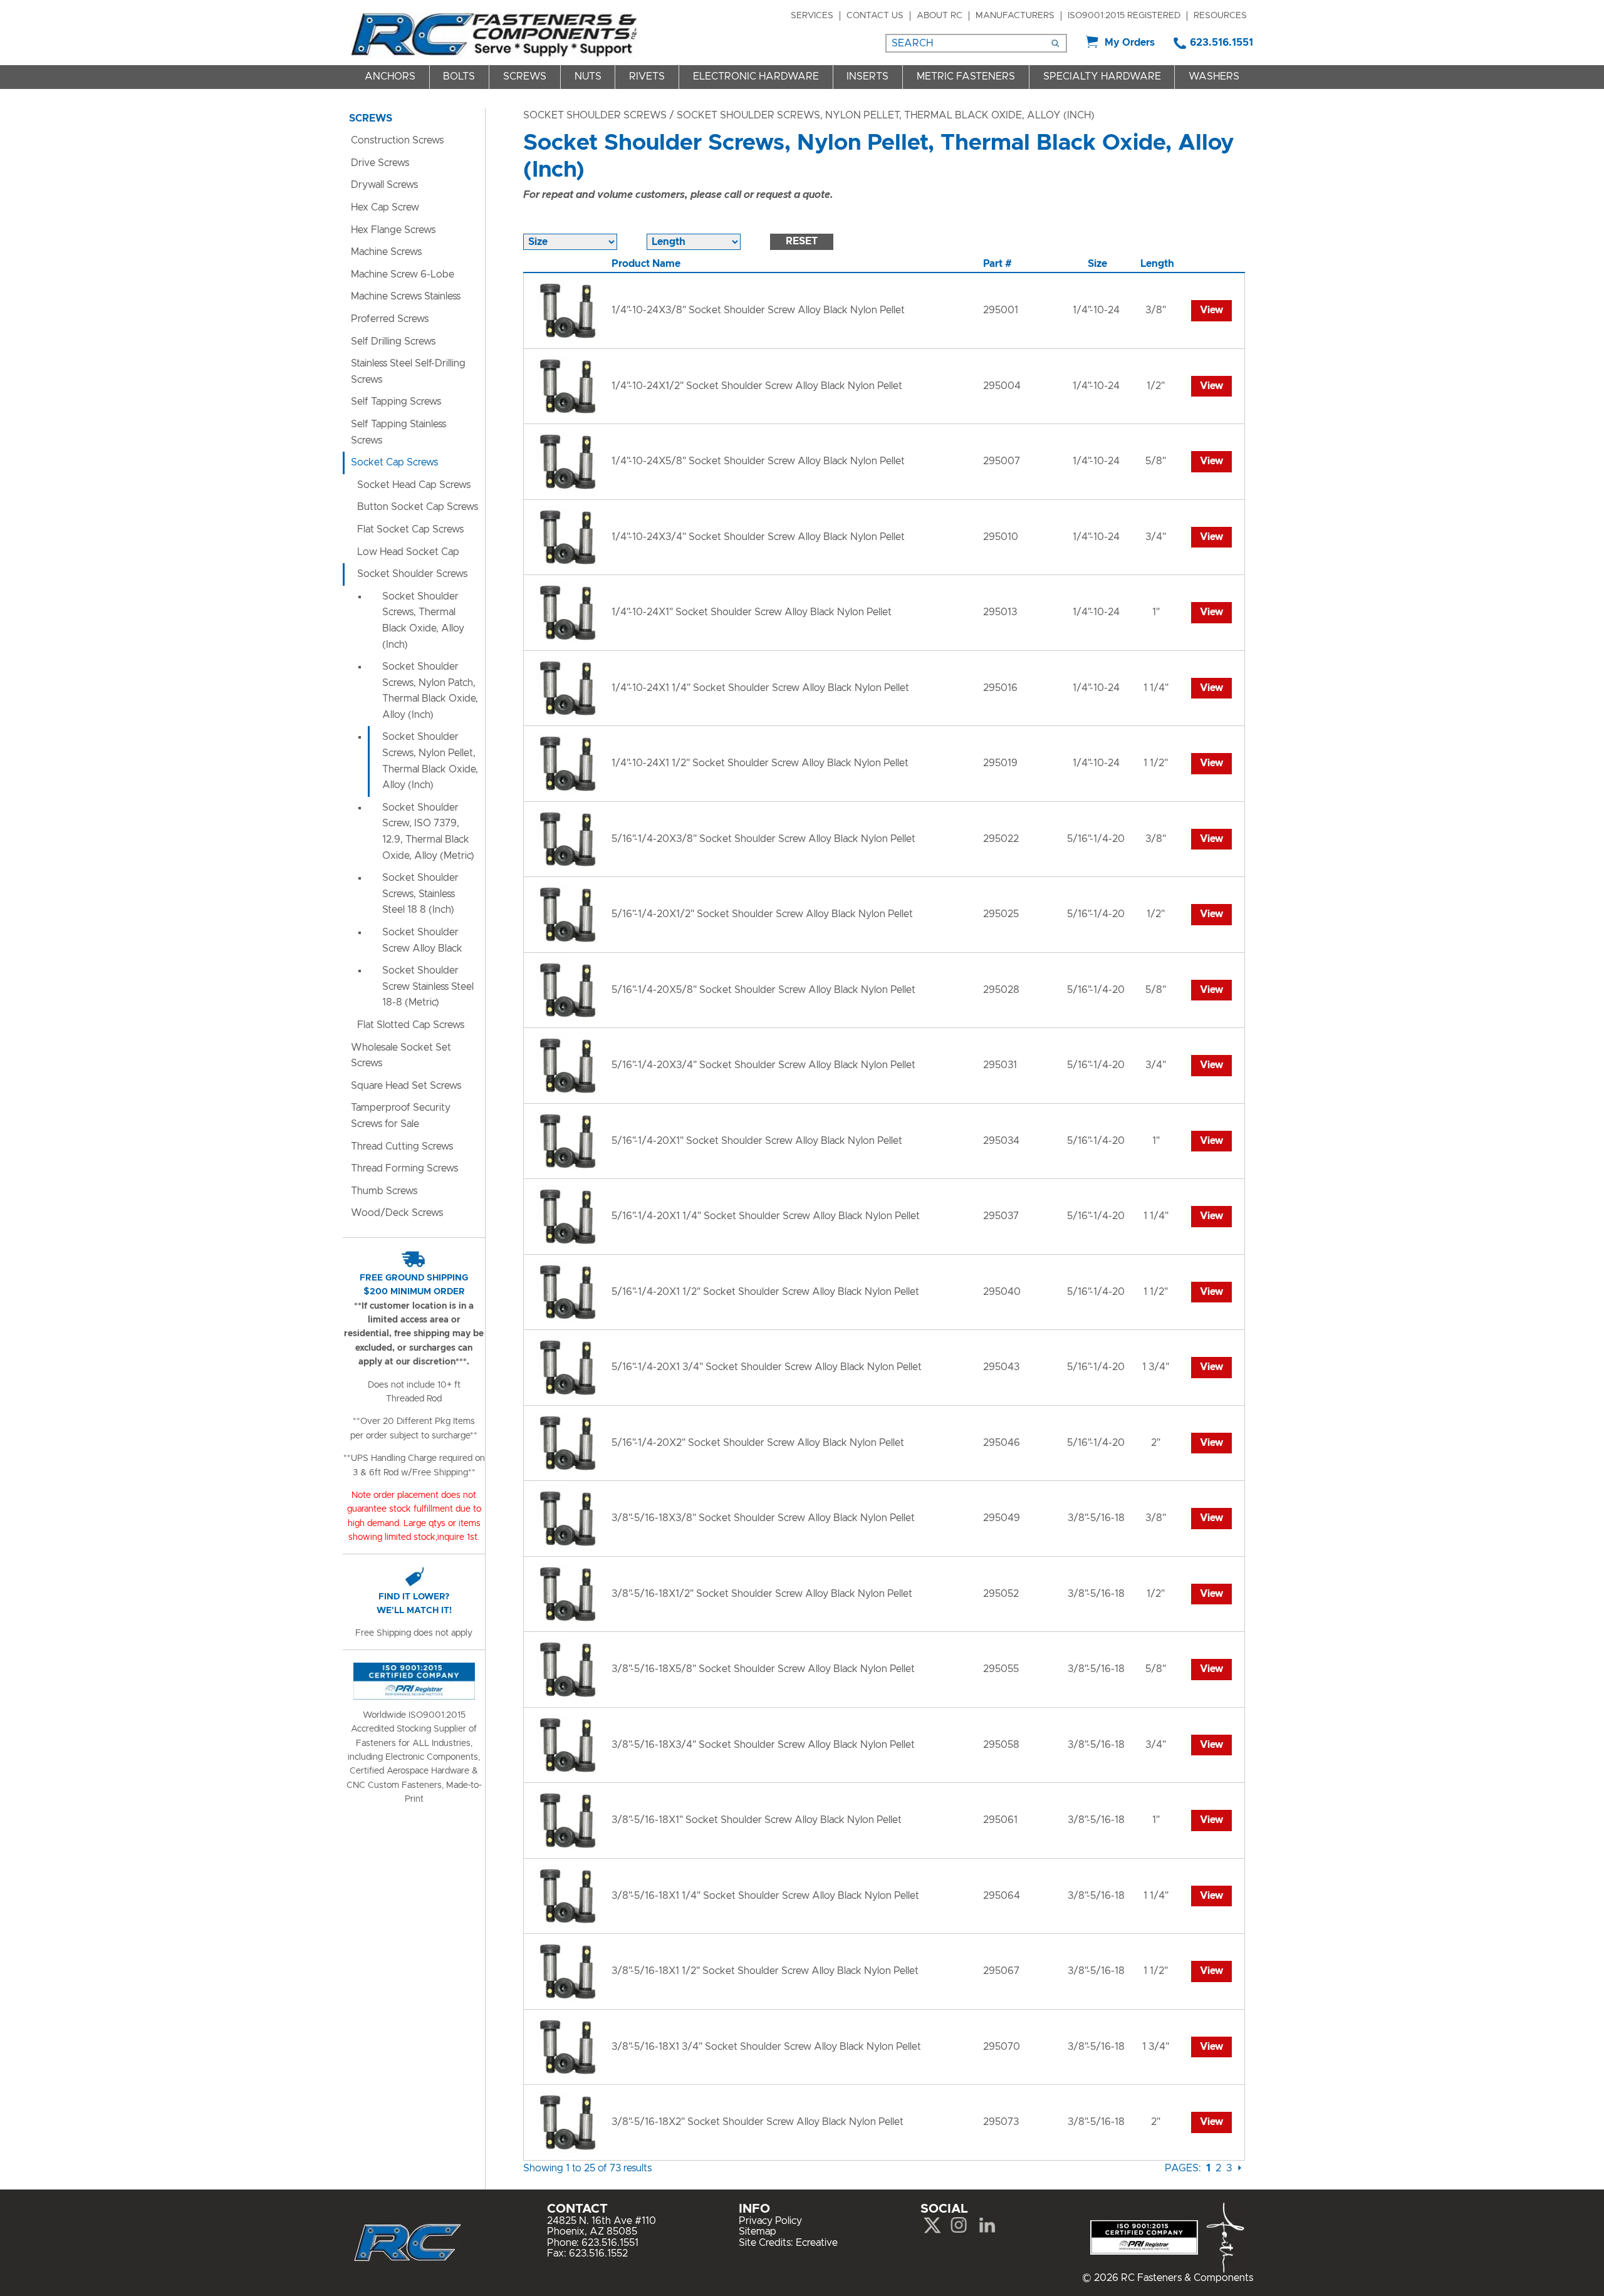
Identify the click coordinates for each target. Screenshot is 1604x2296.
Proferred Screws (390, 319)
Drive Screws (380, 163)
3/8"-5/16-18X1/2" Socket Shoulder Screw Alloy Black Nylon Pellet (762, 1594)
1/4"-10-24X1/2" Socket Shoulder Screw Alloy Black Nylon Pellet (757, 386)
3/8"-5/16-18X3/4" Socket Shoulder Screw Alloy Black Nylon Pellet (763, 1745)
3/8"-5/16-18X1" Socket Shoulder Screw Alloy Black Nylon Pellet (757, 1820)
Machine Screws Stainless (406, 296)
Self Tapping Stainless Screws (398, 432)
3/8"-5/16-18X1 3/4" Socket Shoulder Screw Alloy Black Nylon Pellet (766, 2047)
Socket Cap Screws (394, 462)
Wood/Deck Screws (397, 1213)
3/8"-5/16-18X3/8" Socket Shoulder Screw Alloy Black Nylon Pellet (763, 1518)
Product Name (646, 264)
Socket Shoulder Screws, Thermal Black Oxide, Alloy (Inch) (423, 621)
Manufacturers (1015, 16)
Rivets (647, 76)
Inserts (867, 76)
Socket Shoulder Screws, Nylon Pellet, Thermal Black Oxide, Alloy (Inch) (430, 761)
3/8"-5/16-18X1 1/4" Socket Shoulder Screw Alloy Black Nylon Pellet (765, 1896)
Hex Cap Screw (385, 207)
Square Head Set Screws (406, 1086)
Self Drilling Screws (393, 341)
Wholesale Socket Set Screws (401, 1056)
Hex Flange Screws (393, 230)
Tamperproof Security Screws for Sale (401, 1116)
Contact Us (875, 16)
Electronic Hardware (756, 76)
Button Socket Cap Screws (418, 507)
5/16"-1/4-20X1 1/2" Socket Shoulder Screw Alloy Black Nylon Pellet (765, 1292)
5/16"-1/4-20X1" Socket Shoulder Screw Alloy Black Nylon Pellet (757, 1141)
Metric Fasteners (966, 76)
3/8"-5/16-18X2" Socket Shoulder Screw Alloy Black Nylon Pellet (758, 2122)
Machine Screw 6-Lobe (403, 274)
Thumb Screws (384, 1191)
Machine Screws (386, 252)
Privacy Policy (770, 2221)
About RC (940, 16)
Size (1097, 264)
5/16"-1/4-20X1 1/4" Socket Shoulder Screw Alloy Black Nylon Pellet (766, 1216)
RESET (802, 241)
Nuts (588, 76)
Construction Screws (397, 140)
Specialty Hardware (1102, 76)
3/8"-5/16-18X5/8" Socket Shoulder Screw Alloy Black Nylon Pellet (763, 1669)
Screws (525, 76)
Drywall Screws (384, 185)
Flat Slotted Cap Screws (411, 1025)
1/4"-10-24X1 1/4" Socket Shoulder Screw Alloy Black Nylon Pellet (760, 688)
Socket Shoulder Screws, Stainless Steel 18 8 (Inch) (420, 894)
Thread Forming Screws (404, 1168)
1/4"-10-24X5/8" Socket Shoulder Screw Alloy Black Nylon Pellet (758, 461)
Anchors (390, 76)
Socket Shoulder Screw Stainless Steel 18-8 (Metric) (428, 986)
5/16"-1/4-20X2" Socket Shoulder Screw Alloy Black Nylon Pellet (758, 1443)
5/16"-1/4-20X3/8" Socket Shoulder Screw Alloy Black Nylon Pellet (763, 839)
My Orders (1130, 43)
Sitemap (758, 2231)
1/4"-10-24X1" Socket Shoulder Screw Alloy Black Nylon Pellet (752, 612)
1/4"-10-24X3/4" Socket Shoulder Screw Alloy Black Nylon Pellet (758, 537)
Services (812, 16)
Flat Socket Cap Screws (410, 529)
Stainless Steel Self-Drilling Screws (408, 371)
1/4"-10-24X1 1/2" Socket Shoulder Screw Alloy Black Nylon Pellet (760, 763)
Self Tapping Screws (396, 402)
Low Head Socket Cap (408, 552)
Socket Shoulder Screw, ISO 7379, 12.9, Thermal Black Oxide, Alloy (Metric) (428, 832)
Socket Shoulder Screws (595, 115)
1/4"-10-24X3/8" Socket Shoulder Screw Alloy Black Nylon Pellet (758, 310)
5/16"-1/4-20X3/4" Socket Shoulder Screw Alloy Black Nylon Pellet (763, 1065)
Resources (1220, 16)
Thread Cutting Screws (402, 1146)
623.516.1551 (1221, 43)
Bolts (459, 76)
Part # (997, 264)
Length (1157, 264)
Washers (1214, 76)
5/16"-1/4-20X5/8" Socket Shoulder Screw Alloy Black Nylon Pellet (763, 990)
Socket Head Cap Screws (414, 485)
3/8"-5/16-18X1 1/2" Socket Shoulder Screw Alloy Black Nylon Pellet (765, 1971)
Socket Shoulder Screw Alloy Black (422, 940)
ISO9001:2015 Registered (1124, 16)
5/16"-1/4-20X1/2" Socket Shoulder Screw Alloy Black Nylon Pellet (762, 914)
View (1211, 310)
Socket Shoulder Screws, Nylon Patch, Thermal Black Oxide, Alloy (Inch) (430, 691)
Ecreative (817, 2243)
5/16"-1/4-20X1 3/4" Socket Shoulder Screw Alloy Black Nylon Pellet (767, 1367)
